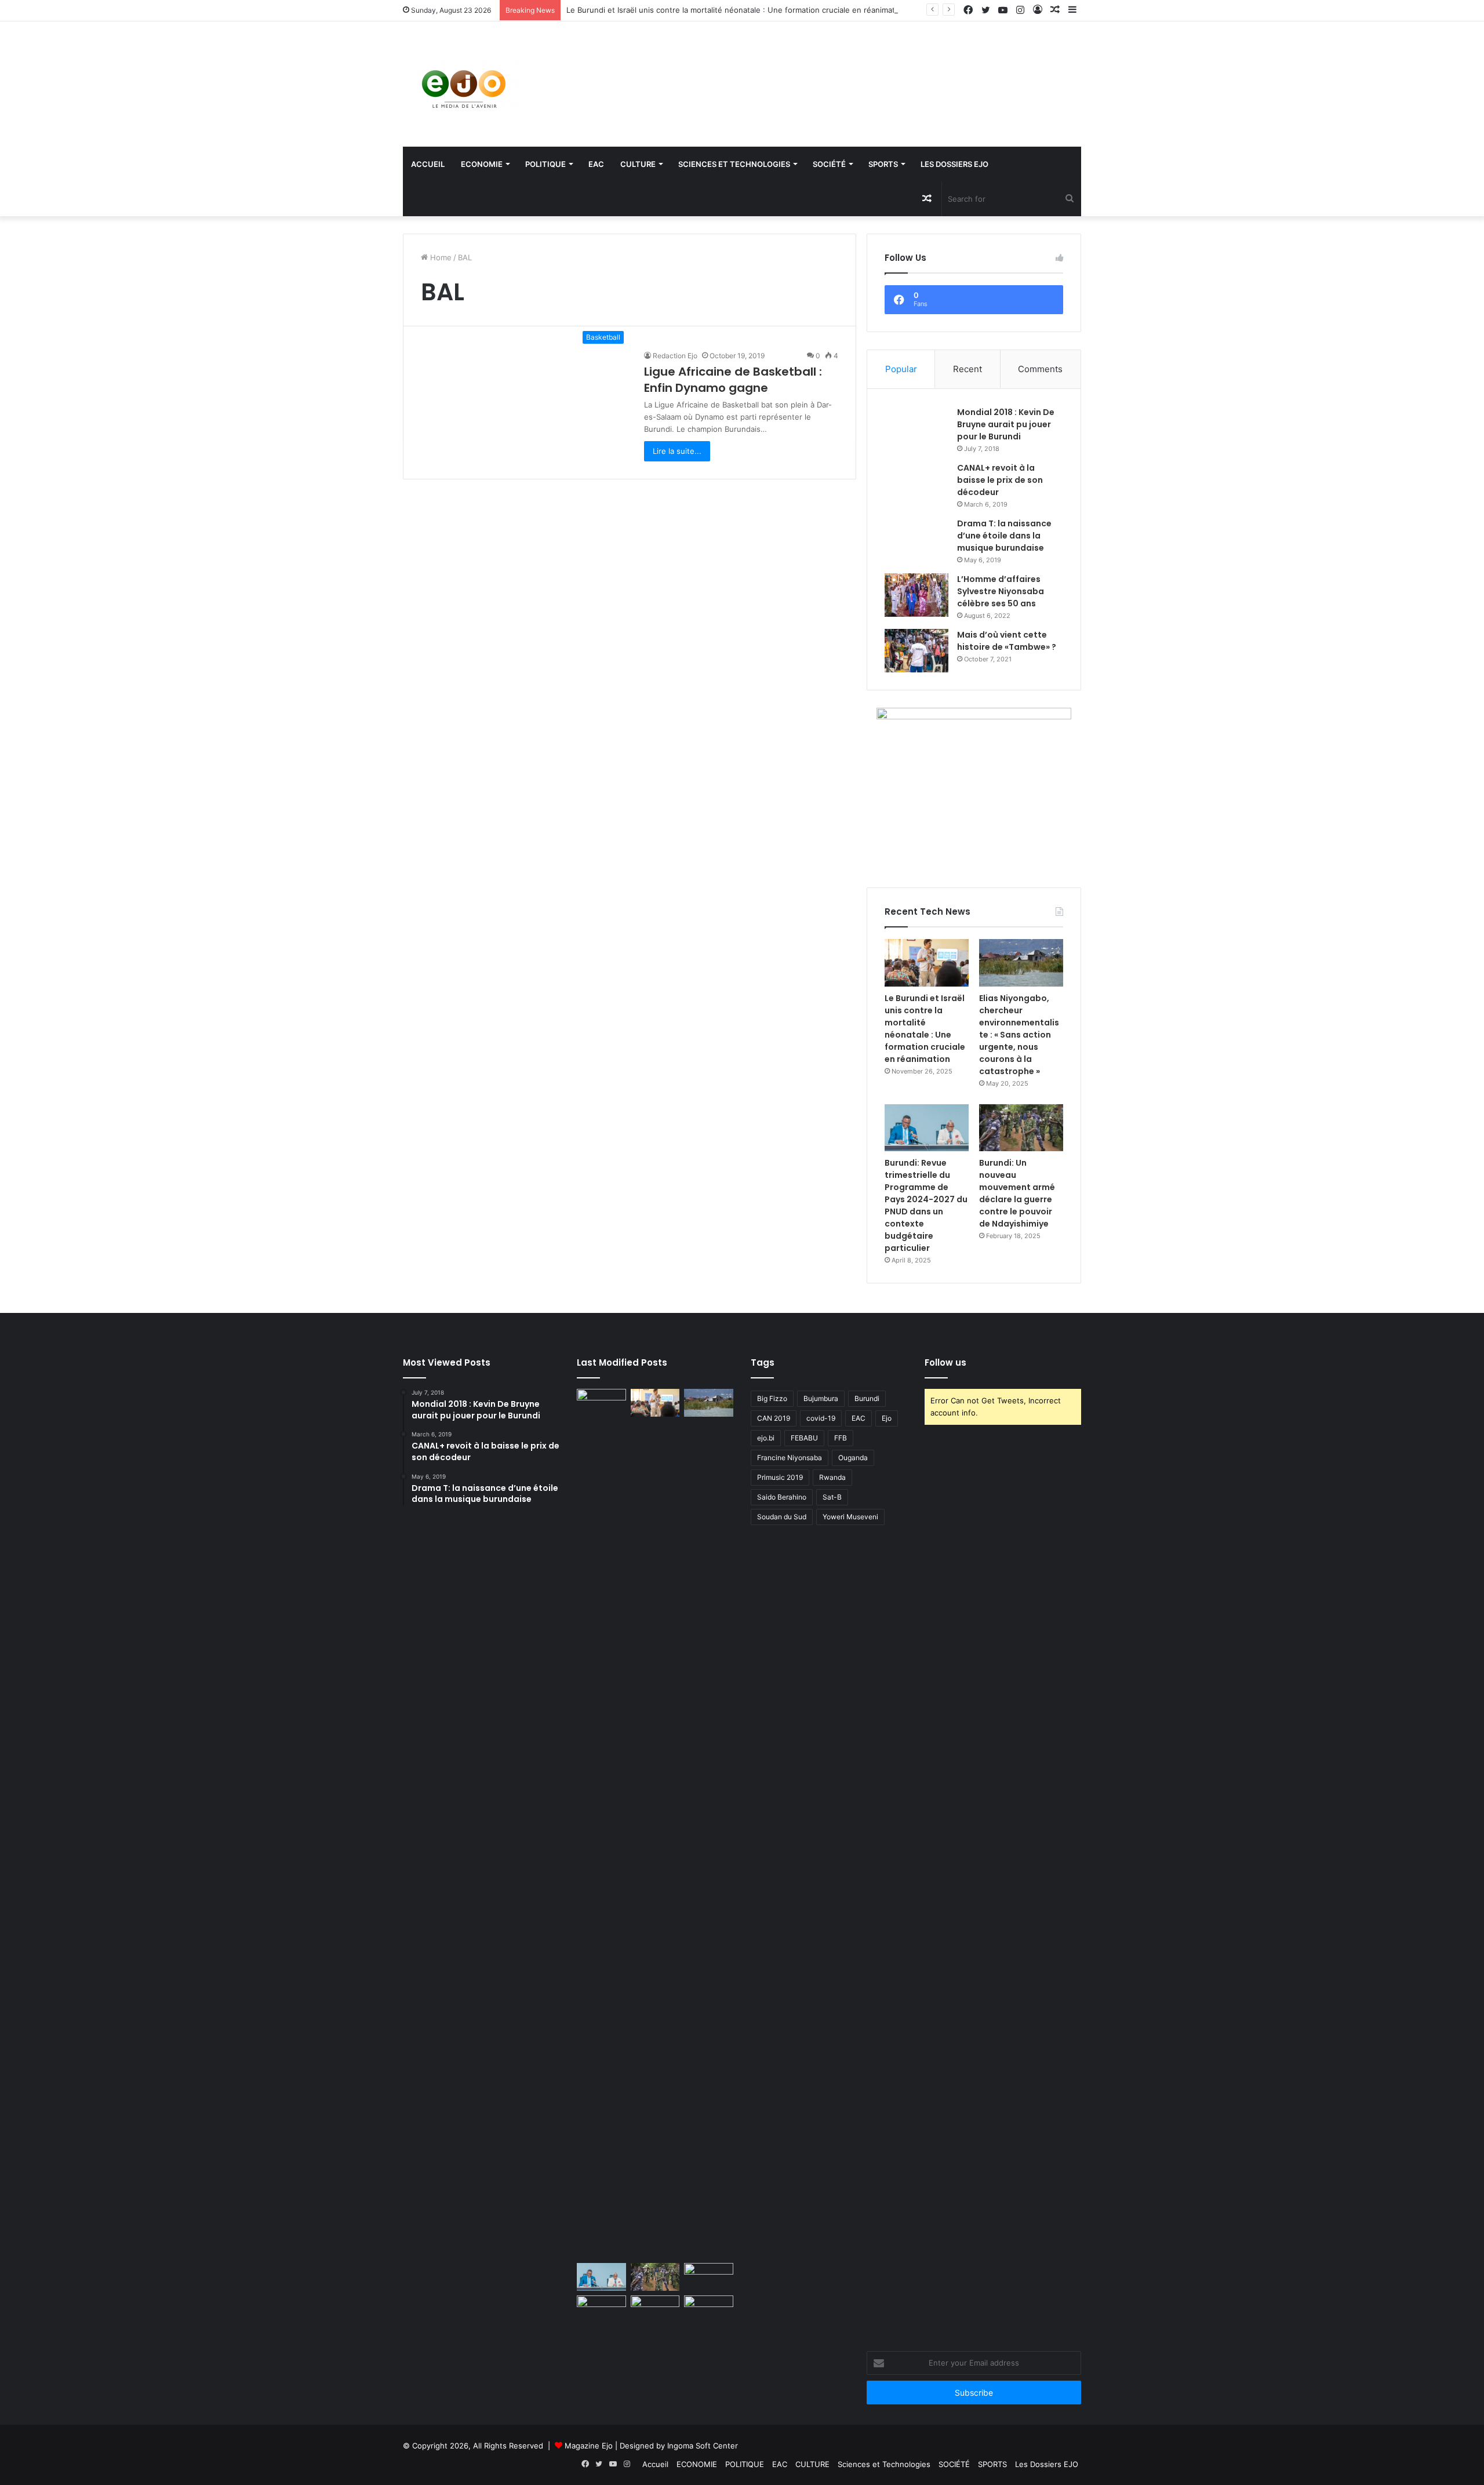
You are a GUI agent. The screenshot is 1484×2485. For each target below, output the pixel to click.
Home (440, 257)
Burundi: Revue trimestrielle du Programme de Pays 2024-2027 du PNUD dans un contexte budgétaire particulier (926, 1205)
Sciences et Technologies (734, 164)
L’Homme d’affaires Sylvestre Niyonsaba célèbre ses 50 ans (1001, 591)
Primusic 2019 (780, 1477)
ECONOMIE (482, 164)
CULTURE (638, 164)
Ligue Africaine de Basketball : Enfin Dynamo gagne (733, 380)
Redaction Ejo (675, 356)
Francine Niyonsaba (790, 1458)
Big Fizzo (772, 1398)
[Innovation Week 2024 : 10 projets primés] (601, 2309)
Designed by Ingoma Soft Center (679, 2446)
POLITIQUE (545, 164)
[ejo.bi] (464, 84)
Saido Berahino (782, 1497)
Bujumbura (821, 1398)
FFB (841, 1438)
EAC (596, 164)
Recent (967, 369)
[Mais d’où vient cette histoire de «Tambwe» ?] (916, 651)
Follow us (945, 1362)
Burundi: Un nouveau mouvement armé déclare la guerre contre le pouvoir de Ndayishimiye (1017, 1193)
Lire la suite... (677, 451)
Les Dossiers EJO (954, 164)
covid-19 (821, 1418)
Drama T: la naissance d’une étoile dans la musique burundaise (1004, 536)
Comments (1040, 369)
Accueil (428, 164)
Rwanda (832, 1477)
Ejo (887, 1418)
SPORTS (883, 164)
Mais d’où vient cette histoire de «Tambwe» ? (1007, 641)
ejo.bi (766, 1438)
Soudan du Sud (782, 1517)
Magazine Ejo (589, 2446)
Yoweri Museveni (850, 1517)
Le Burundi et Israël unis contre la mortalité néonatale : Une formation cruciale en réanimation (736, 10)
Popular (901, 369)
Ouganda (853, 1458)
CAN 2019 (774, 1418)
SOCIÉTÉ (829, 164)
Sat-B (832, 1497)
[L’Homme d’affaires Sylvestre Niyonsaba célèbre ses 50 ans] (916, 595)
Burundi (867, 1398)
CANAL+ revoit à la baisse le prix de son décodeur (1000, 480)
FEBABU (804, 1438)
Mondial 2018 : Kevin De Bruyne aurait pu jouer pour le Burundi (1006, 424)
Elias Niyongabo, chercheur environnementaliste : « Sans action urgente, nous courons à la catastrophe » (1019, 1035)
